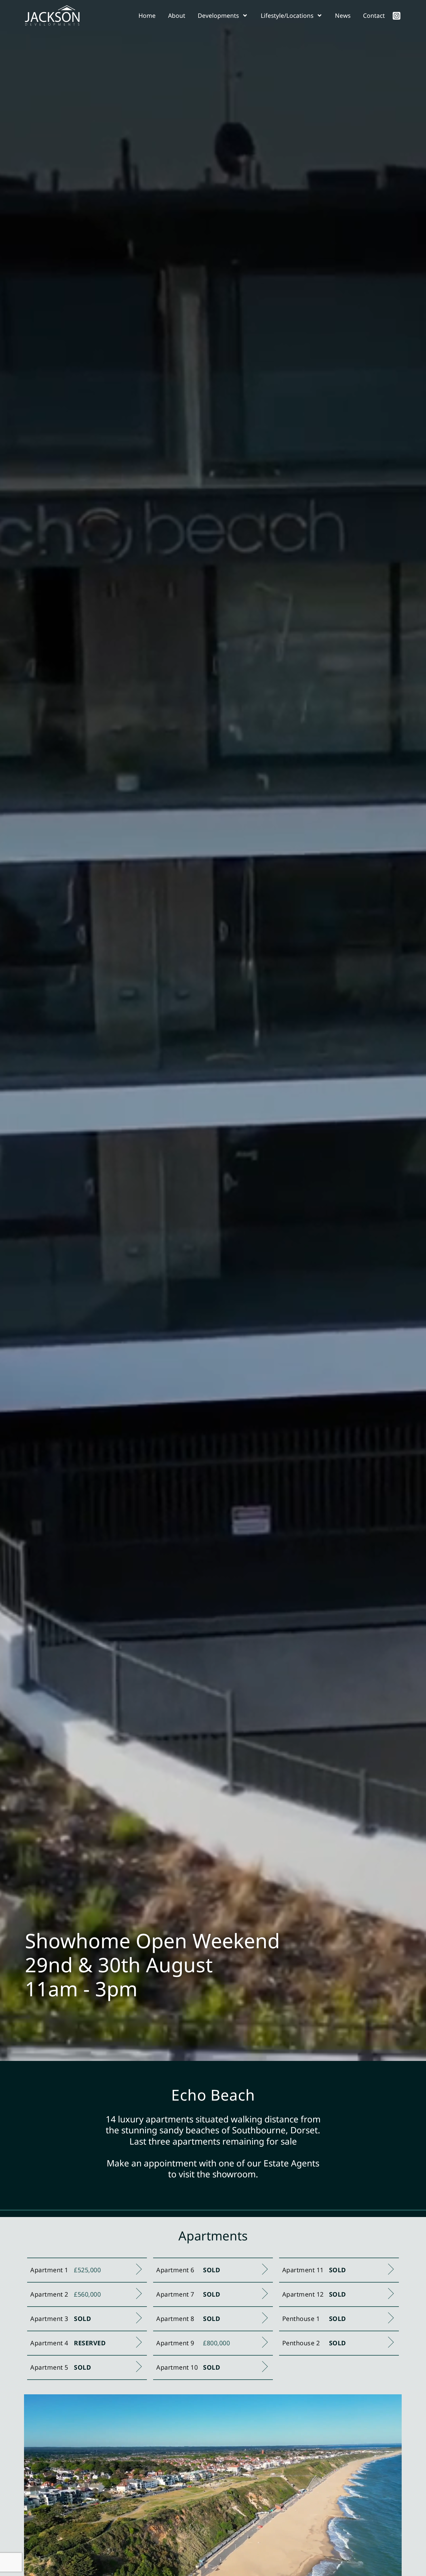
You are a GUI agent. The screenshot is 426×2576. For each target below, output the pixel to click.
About (177, 15)
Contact (374, 15)
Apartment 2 (49, 2294)
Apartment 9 (175, 2343)
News (343, 15)
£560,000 (87, 2294)
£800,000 (216, 2343)
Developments (218, 15)
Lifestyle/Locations (287, 15)
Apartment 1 (49, 2270)
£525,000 (87, 2270)
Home (147, 15)
